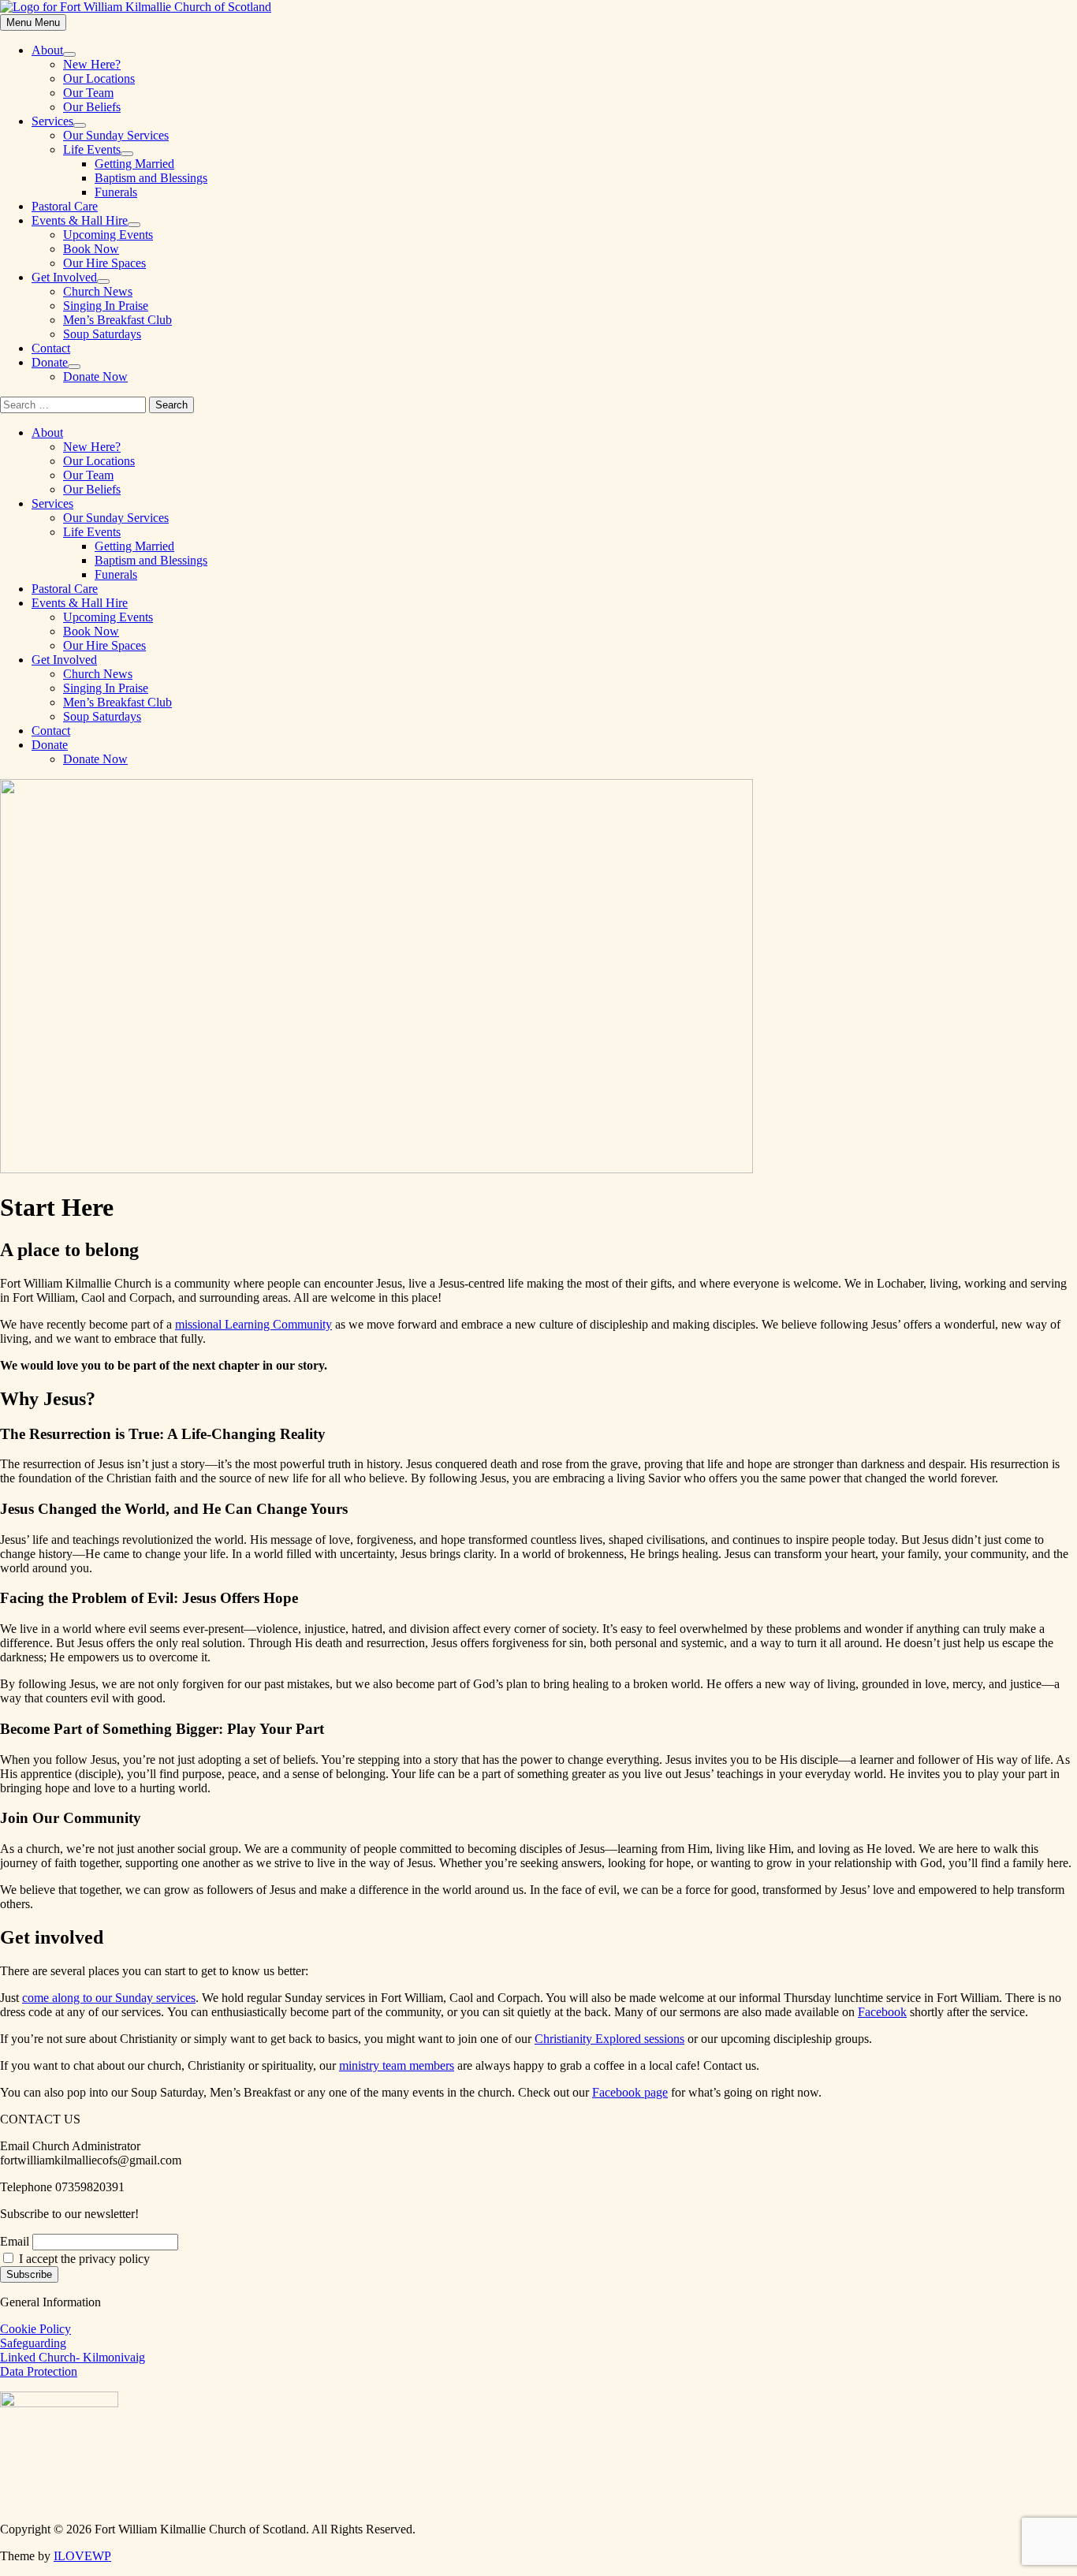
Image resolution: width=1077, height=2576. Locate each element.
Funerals (116, 192)
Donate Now (95, 377)
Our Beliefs (92, 107)
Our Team (88, 93)
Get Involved (64, 277)
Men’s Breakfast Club (117, 320)
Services (52, 121)
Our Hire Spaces (104, 263)
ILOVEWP (82, 2556)
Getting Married (134, 164)
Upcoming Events (108, 235)
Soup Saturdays (102, 334)
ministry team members (397, 2065)
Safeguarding (33, 2343)
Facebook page (630, 2092)
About (47, 50)
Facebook (882, 2012)
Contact (51, 348)
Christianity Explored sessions (609, 2039)
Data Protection (39, 2371)
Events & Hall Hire (80, 220)
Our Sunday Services (116, 135)
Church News (98, 291)
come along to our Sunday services (109, 1998)
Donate (50, 362)
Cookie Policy (35, 2329)
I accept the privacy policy (83, 2259)
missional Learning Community (253, 1324)
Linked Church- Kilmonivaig (73, 2357)
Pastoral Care (65, 206)
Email (15, 2241)
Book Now (91, 249)
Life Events (92, 149)
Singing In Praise (106, 306)
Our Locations (99, 78)
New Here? (92, 64)
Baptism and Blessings (151, 178)
